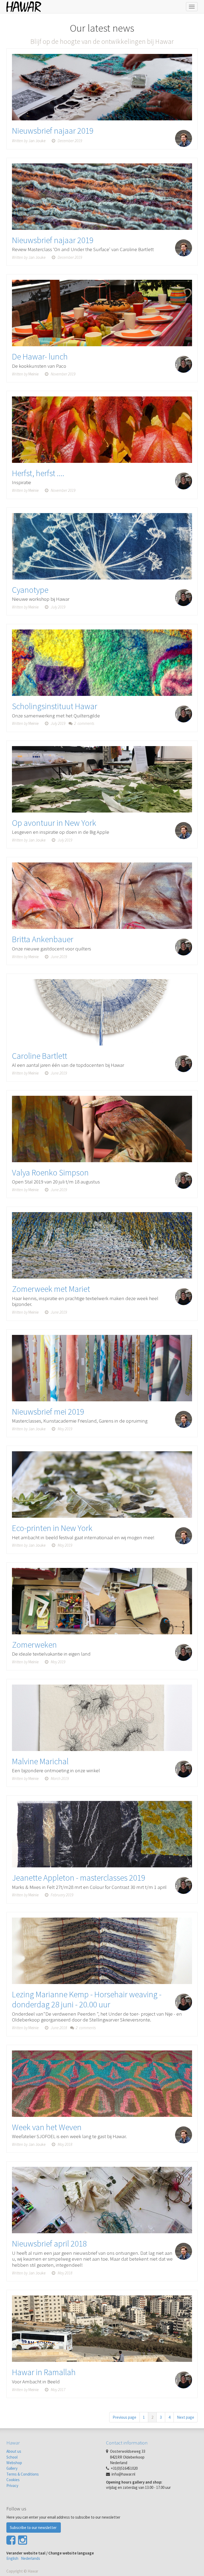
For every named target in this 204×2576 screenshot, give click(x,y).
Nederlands (31, 2558)
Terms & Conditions (23, 2474)
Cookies (13, 2480)
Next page (186, 2417)
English (12, 2558)
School (12, 2457)
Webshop (14, 2463)
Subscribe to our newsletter (34, 2528)
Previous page (124, 2417)
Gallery (12, 2468)
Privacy (12, 2486)
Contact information (127, 2443)
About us (14, 2451)
